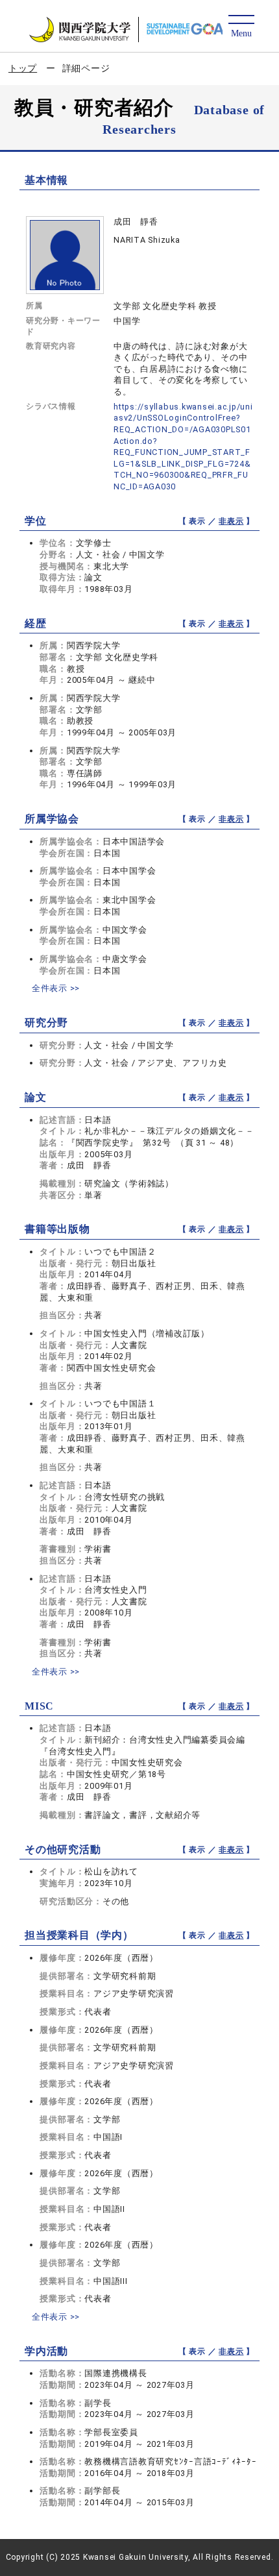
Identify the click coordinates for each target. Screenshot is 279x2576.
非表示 (231, 521)
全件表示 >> (56, 988)
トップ (23, 68)
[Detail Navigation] (241, 27)
